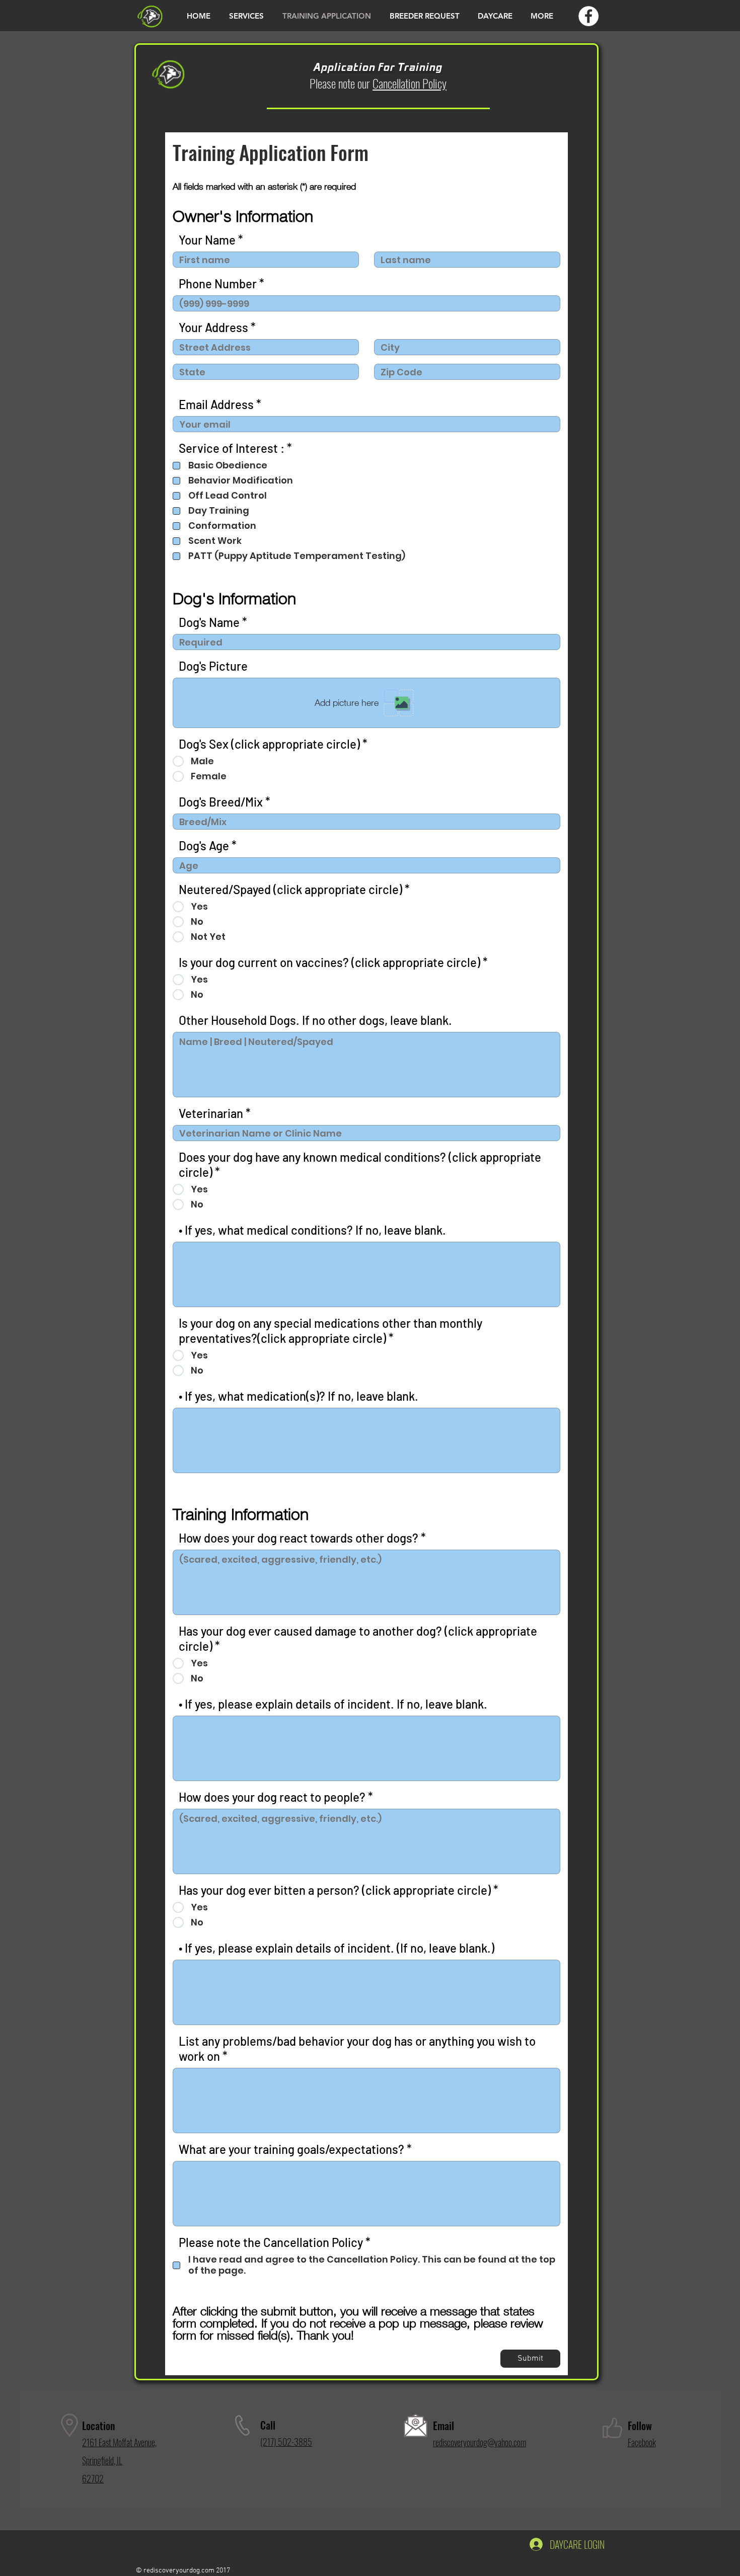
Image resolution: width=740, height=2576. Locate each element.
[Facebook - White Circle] (588, 16)
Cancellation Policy (410, 83)
